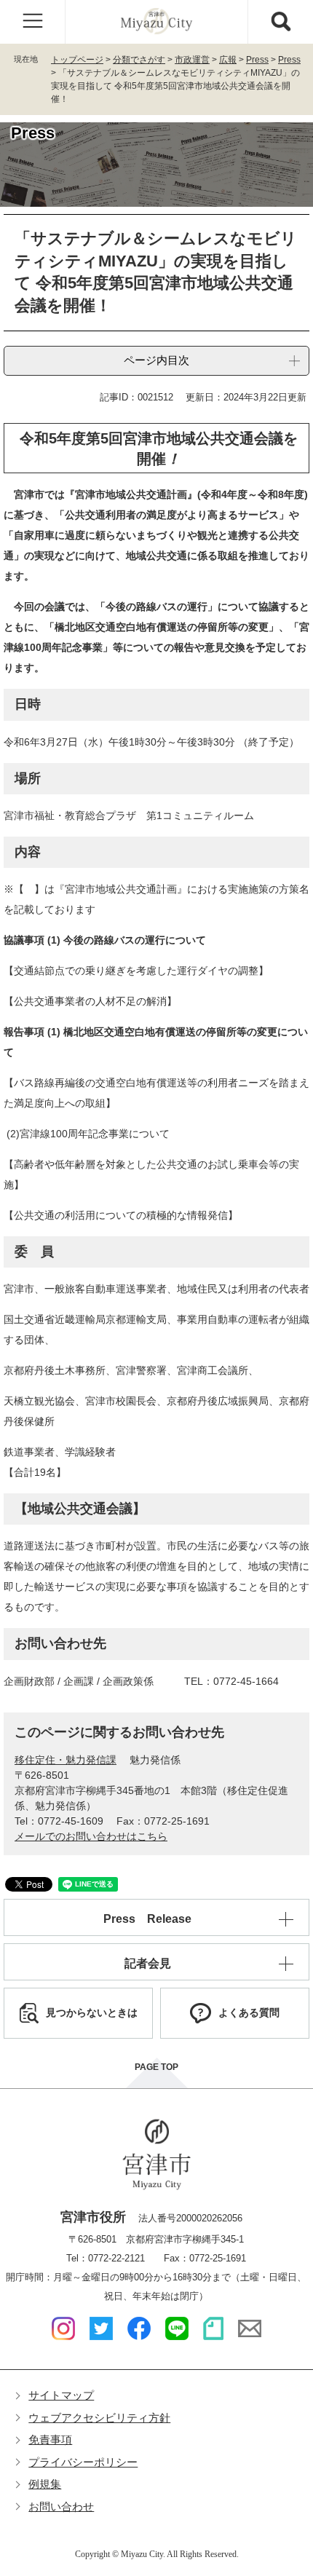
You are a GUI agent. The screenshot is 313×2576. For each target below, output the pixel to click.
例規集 (45, 2484)
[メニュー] (33, 22)
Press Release (147, 1919)
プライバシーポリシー (83, 2462)
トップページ (77, 60)
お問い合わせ (61, 2506)
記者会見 (148, 1963)
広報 (228, 60)
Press (257, 60)
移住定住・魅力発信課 (66, 1760)
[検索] (280, 22)
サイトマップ (61, 2395)
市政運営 (192, 60)
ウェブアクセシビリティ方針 (99, 2418)
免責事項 (50, 2439)
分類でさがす (139, 60)
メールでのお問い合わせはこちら (91, 1836)
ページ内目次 (156, 360)
